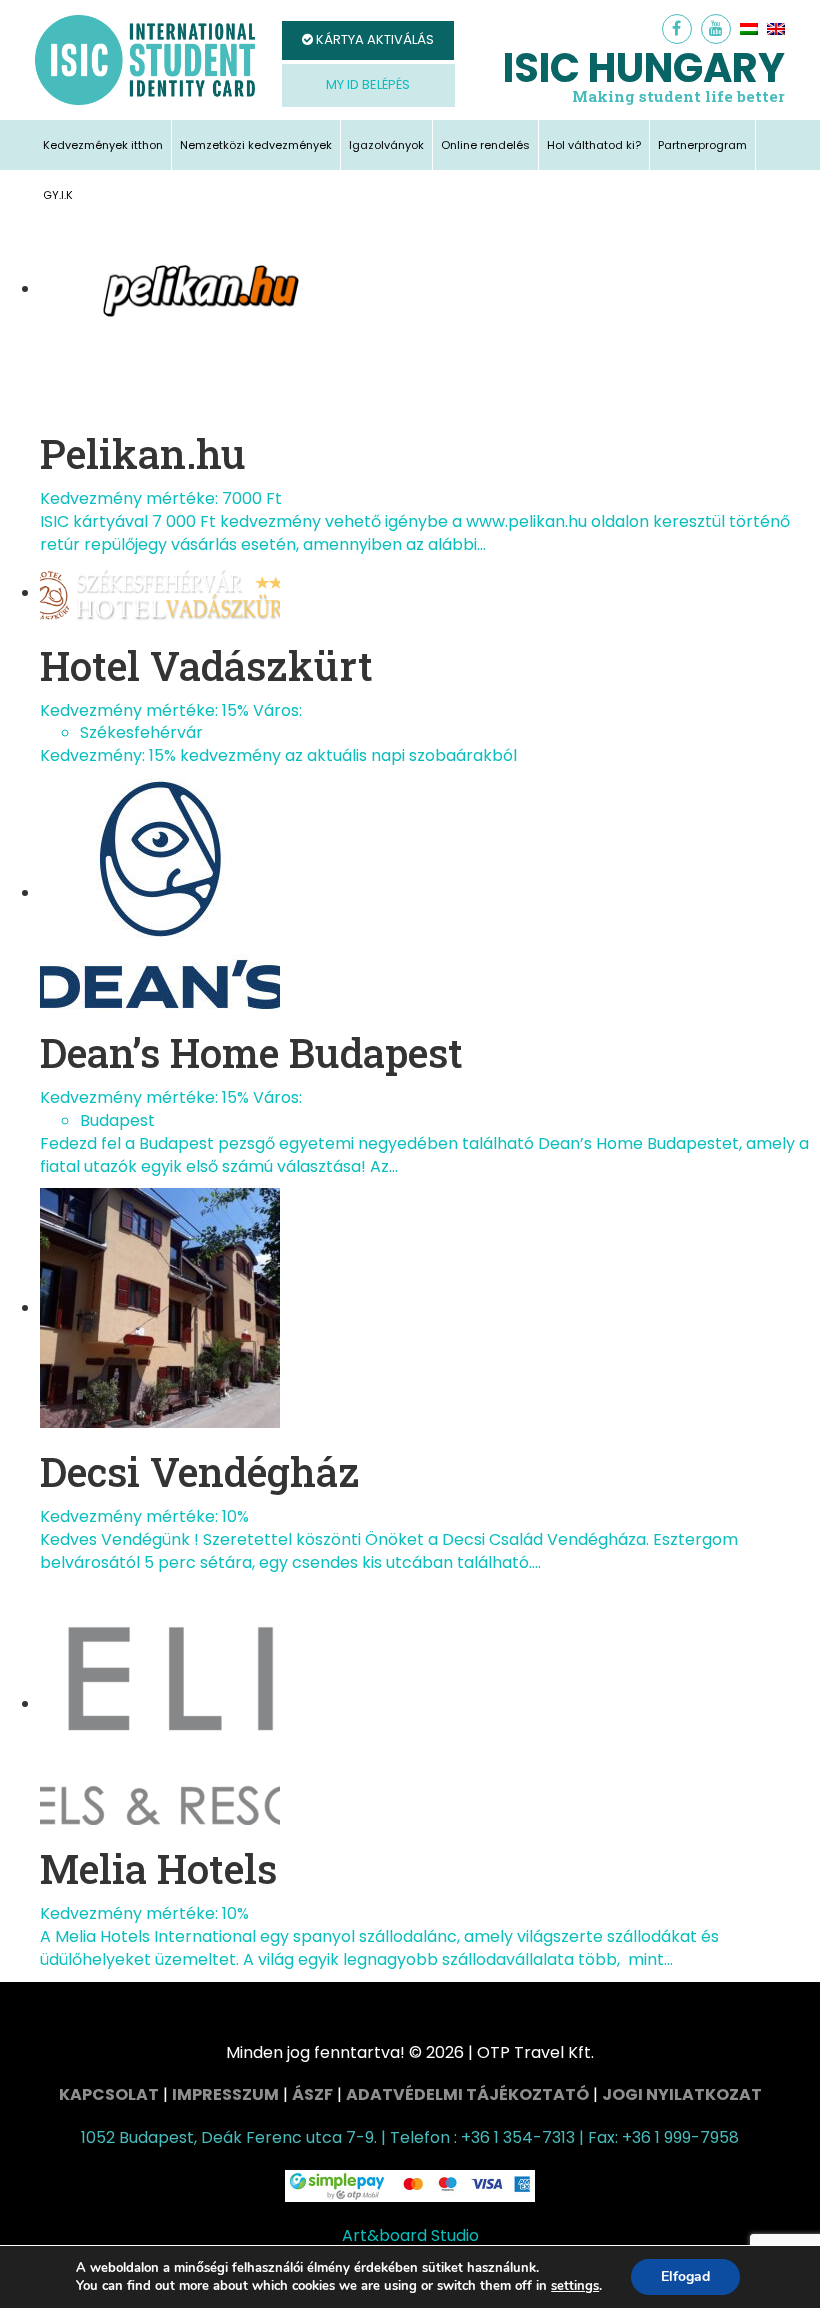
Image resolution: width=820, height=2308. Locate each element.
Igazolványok (386, 145)
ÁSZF (312, 2094)
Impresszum (225, 2094)
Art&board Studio (410, 2235)
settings (575, 2286)
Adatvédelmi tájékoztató (467, 2094)
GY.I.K (58, 195)
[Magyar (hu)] (749, 29)
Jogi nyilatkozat (682, 2094)
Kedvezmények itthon (103, 145)
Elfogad (685, 2276)
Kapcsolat (109, 2094)
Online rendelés (485, 145)
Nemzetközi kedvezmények (256, 145)
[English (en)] (776, 29)
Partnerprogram (702, 145)
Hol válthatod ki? (594, 145)
